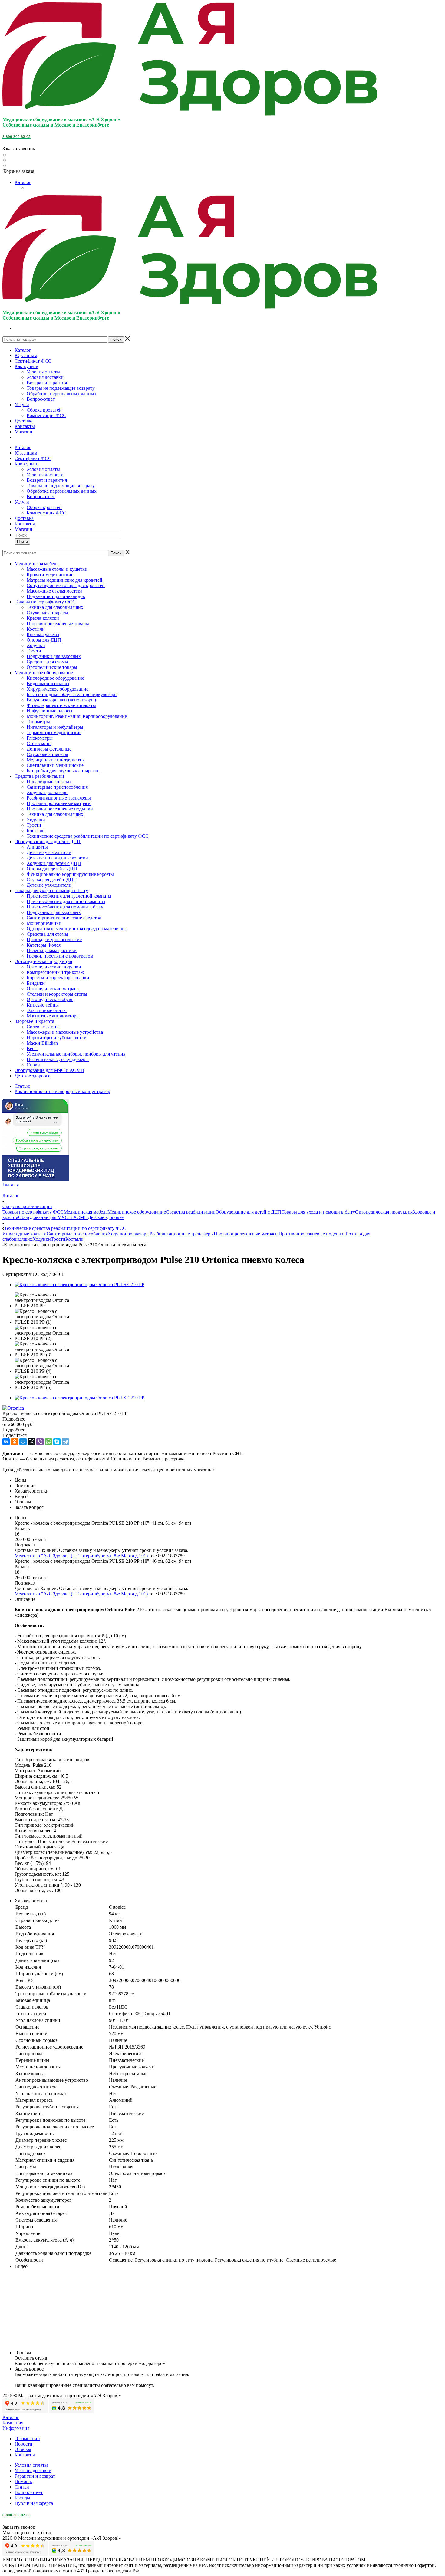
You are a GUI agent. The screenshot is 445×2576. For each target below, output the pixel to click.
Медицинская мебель (86, 1212)
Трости (58, 1239)
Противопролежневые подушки (312, 1234)
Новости (23, 2444)
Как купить (26, 366)
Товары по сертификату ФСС (33, 1212)
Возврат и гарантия (47, 383)
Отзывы (23, 2449)
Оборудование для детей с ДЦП (249, 1212)
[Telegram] (65, 1442)
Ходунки (42, 1239)
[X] (31, 1442)
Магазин (23, 432)
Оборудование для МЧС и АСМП (53, 1217)
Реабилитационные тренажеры (182, 1234)
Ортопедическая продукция (384, 1212)
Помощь (23, 2481)
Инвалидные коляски (25, 1234)
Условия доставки (45, 377)
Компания (13, 2423)
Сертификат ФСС (33, 361)
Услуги (22, 404)
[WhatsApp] (48, 1442)
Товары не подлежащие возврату (61, 388)
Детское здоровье (106, 1217)
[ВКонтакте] (6, 1442)
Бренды (22, 2498)
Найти (22, 542)
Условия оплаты (43, 372)
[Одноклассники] (15, 1442)
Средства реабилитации (191, 1212)
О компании (27, 2438)
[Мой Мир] (23, 1442)
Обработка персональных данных (62, 394)
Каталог (23, 182)
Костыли (74, 1239)
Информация (16, 2428)
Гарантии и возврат (35, 2476)
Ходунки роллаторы (129, 1234)
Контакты (25, 426)
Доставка (24, 421)
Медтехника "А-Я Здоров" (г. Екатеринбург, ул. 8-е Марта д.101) (81, 1556)
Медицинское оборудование (137, 1212)
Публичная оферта (34, 2503)
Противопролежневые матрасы (246, 1234)
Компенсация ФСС (46, 415)
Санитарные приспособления (77, 1234)
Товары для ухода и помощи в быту (318, 1212)
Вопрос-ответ (41, 399)
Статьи (22, 2487)
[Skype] (57, 1442)
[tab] (222, 1419)
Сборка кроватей (44, 410)
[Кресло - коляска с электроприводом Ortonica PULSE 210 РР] (79, 1285)
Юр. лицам (26, 355)
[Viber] (40, 1442)
